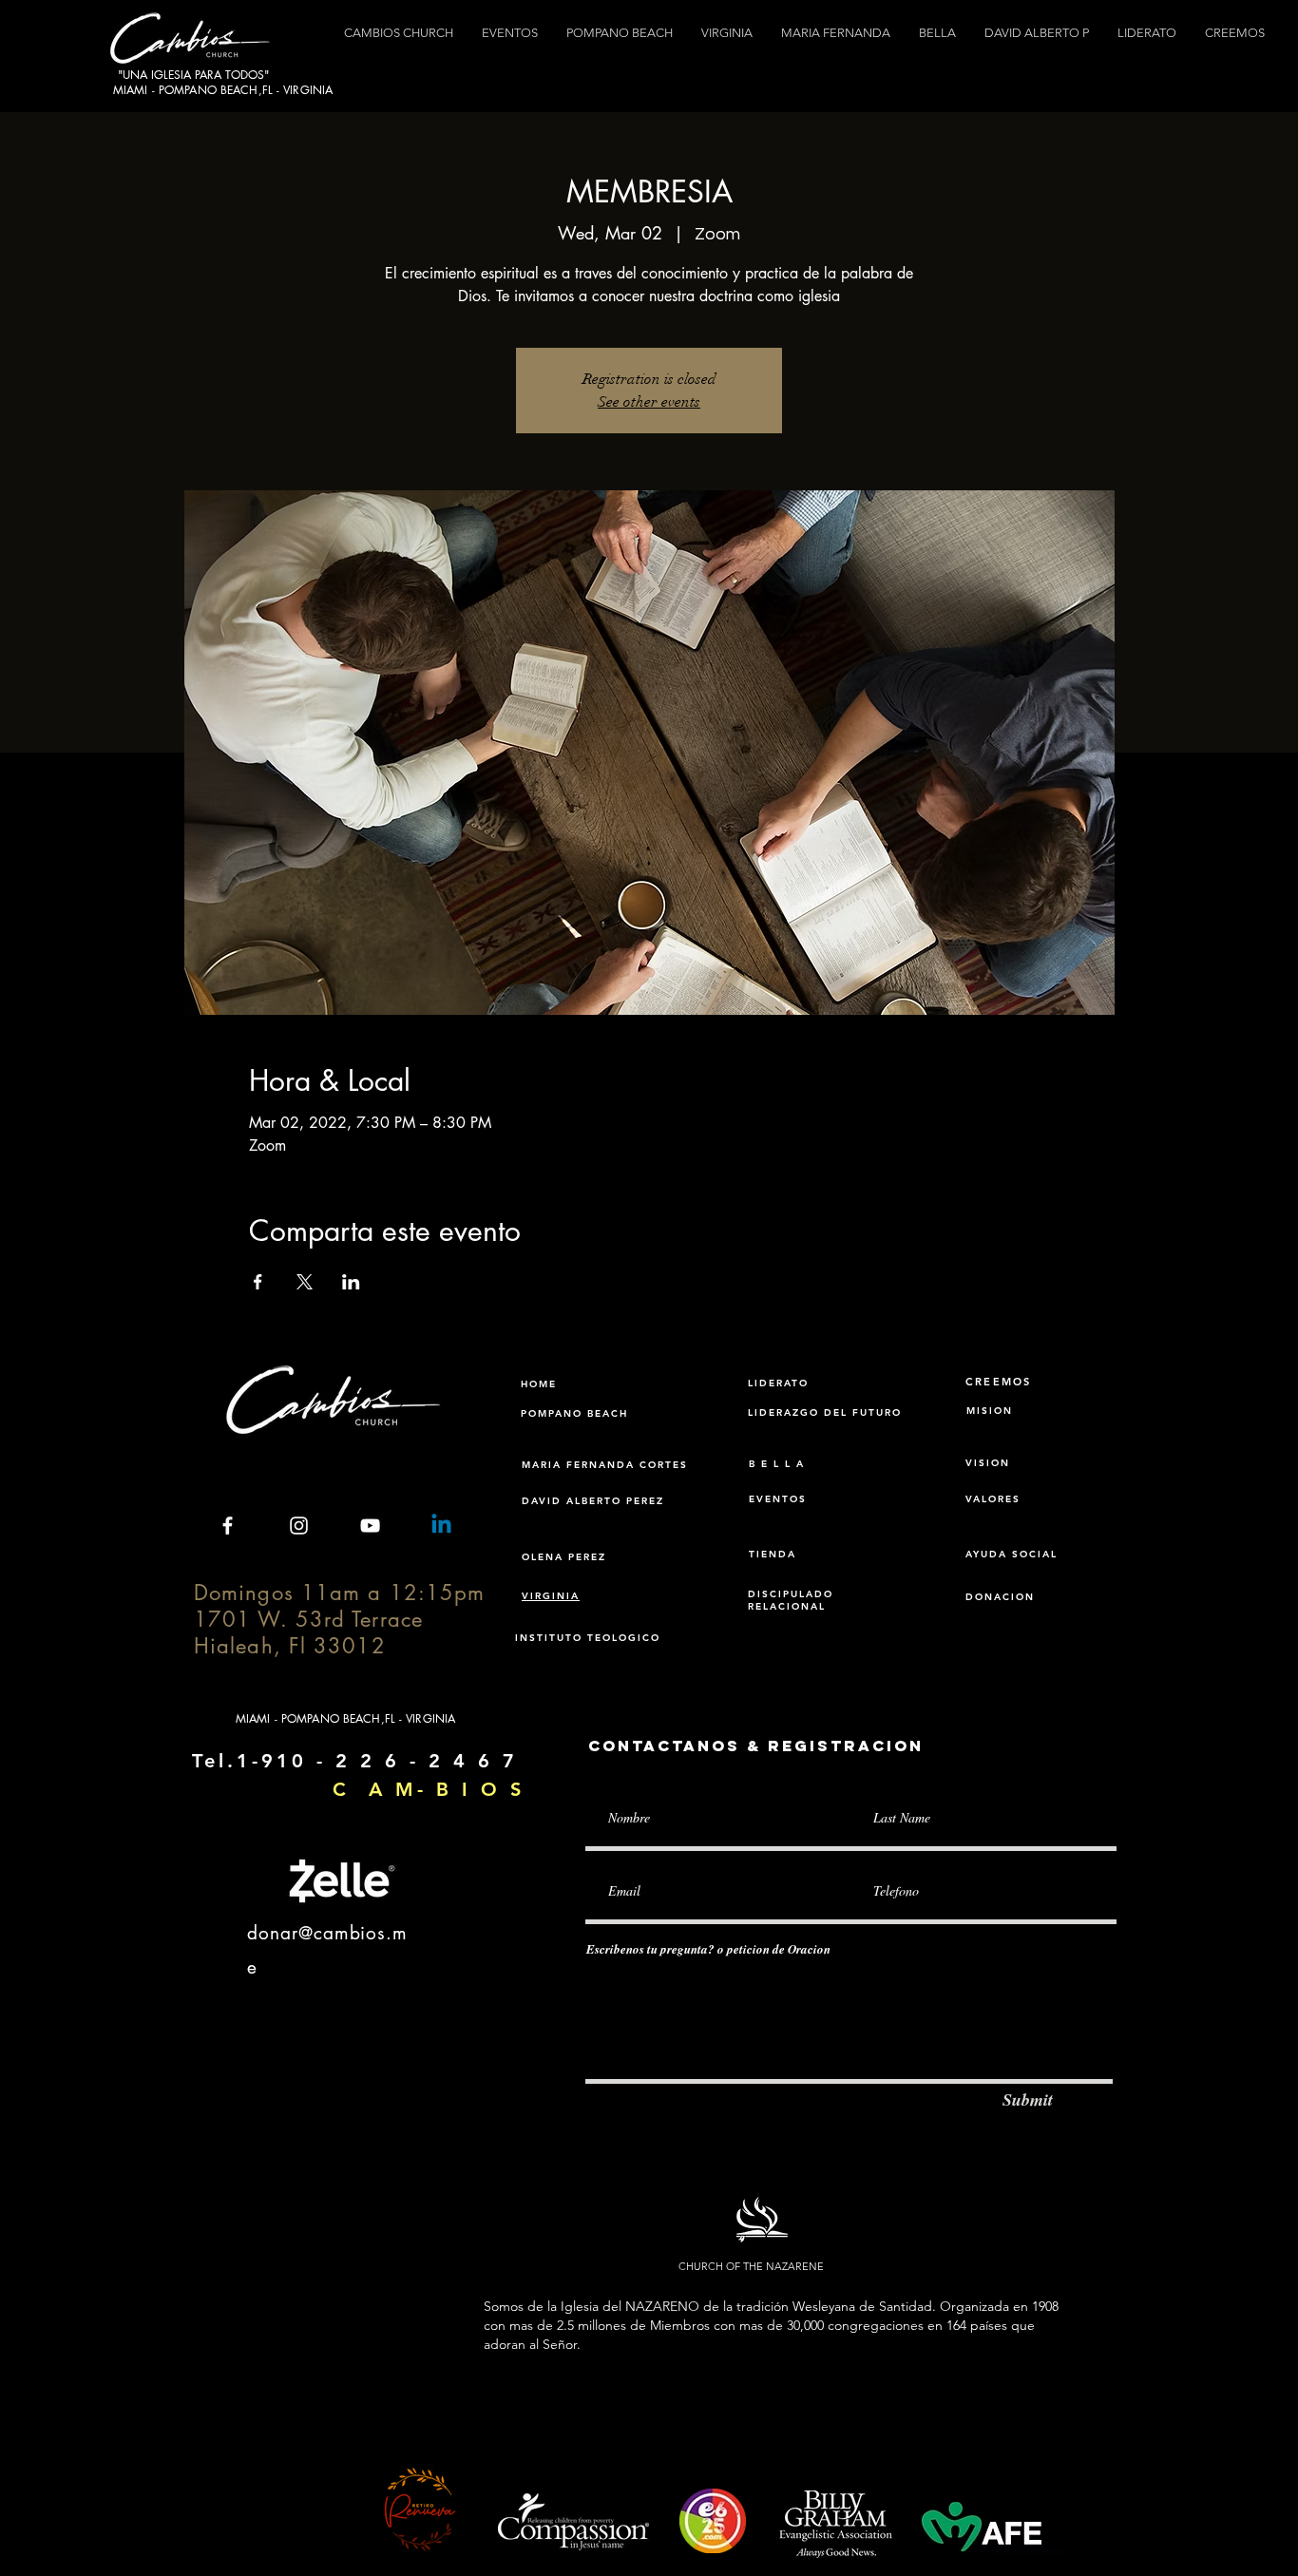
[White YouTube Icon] (370, 1526)
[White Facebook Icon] (228, 1526)
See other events (649, 402)
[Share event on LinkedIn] (351, 1282)
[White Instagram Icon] (299, 1526)
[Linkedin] (441, 1526)
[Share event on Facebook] (258, 1282)
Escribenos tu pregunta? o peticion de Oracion (708, 1949)
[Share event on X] (305, 1282)
